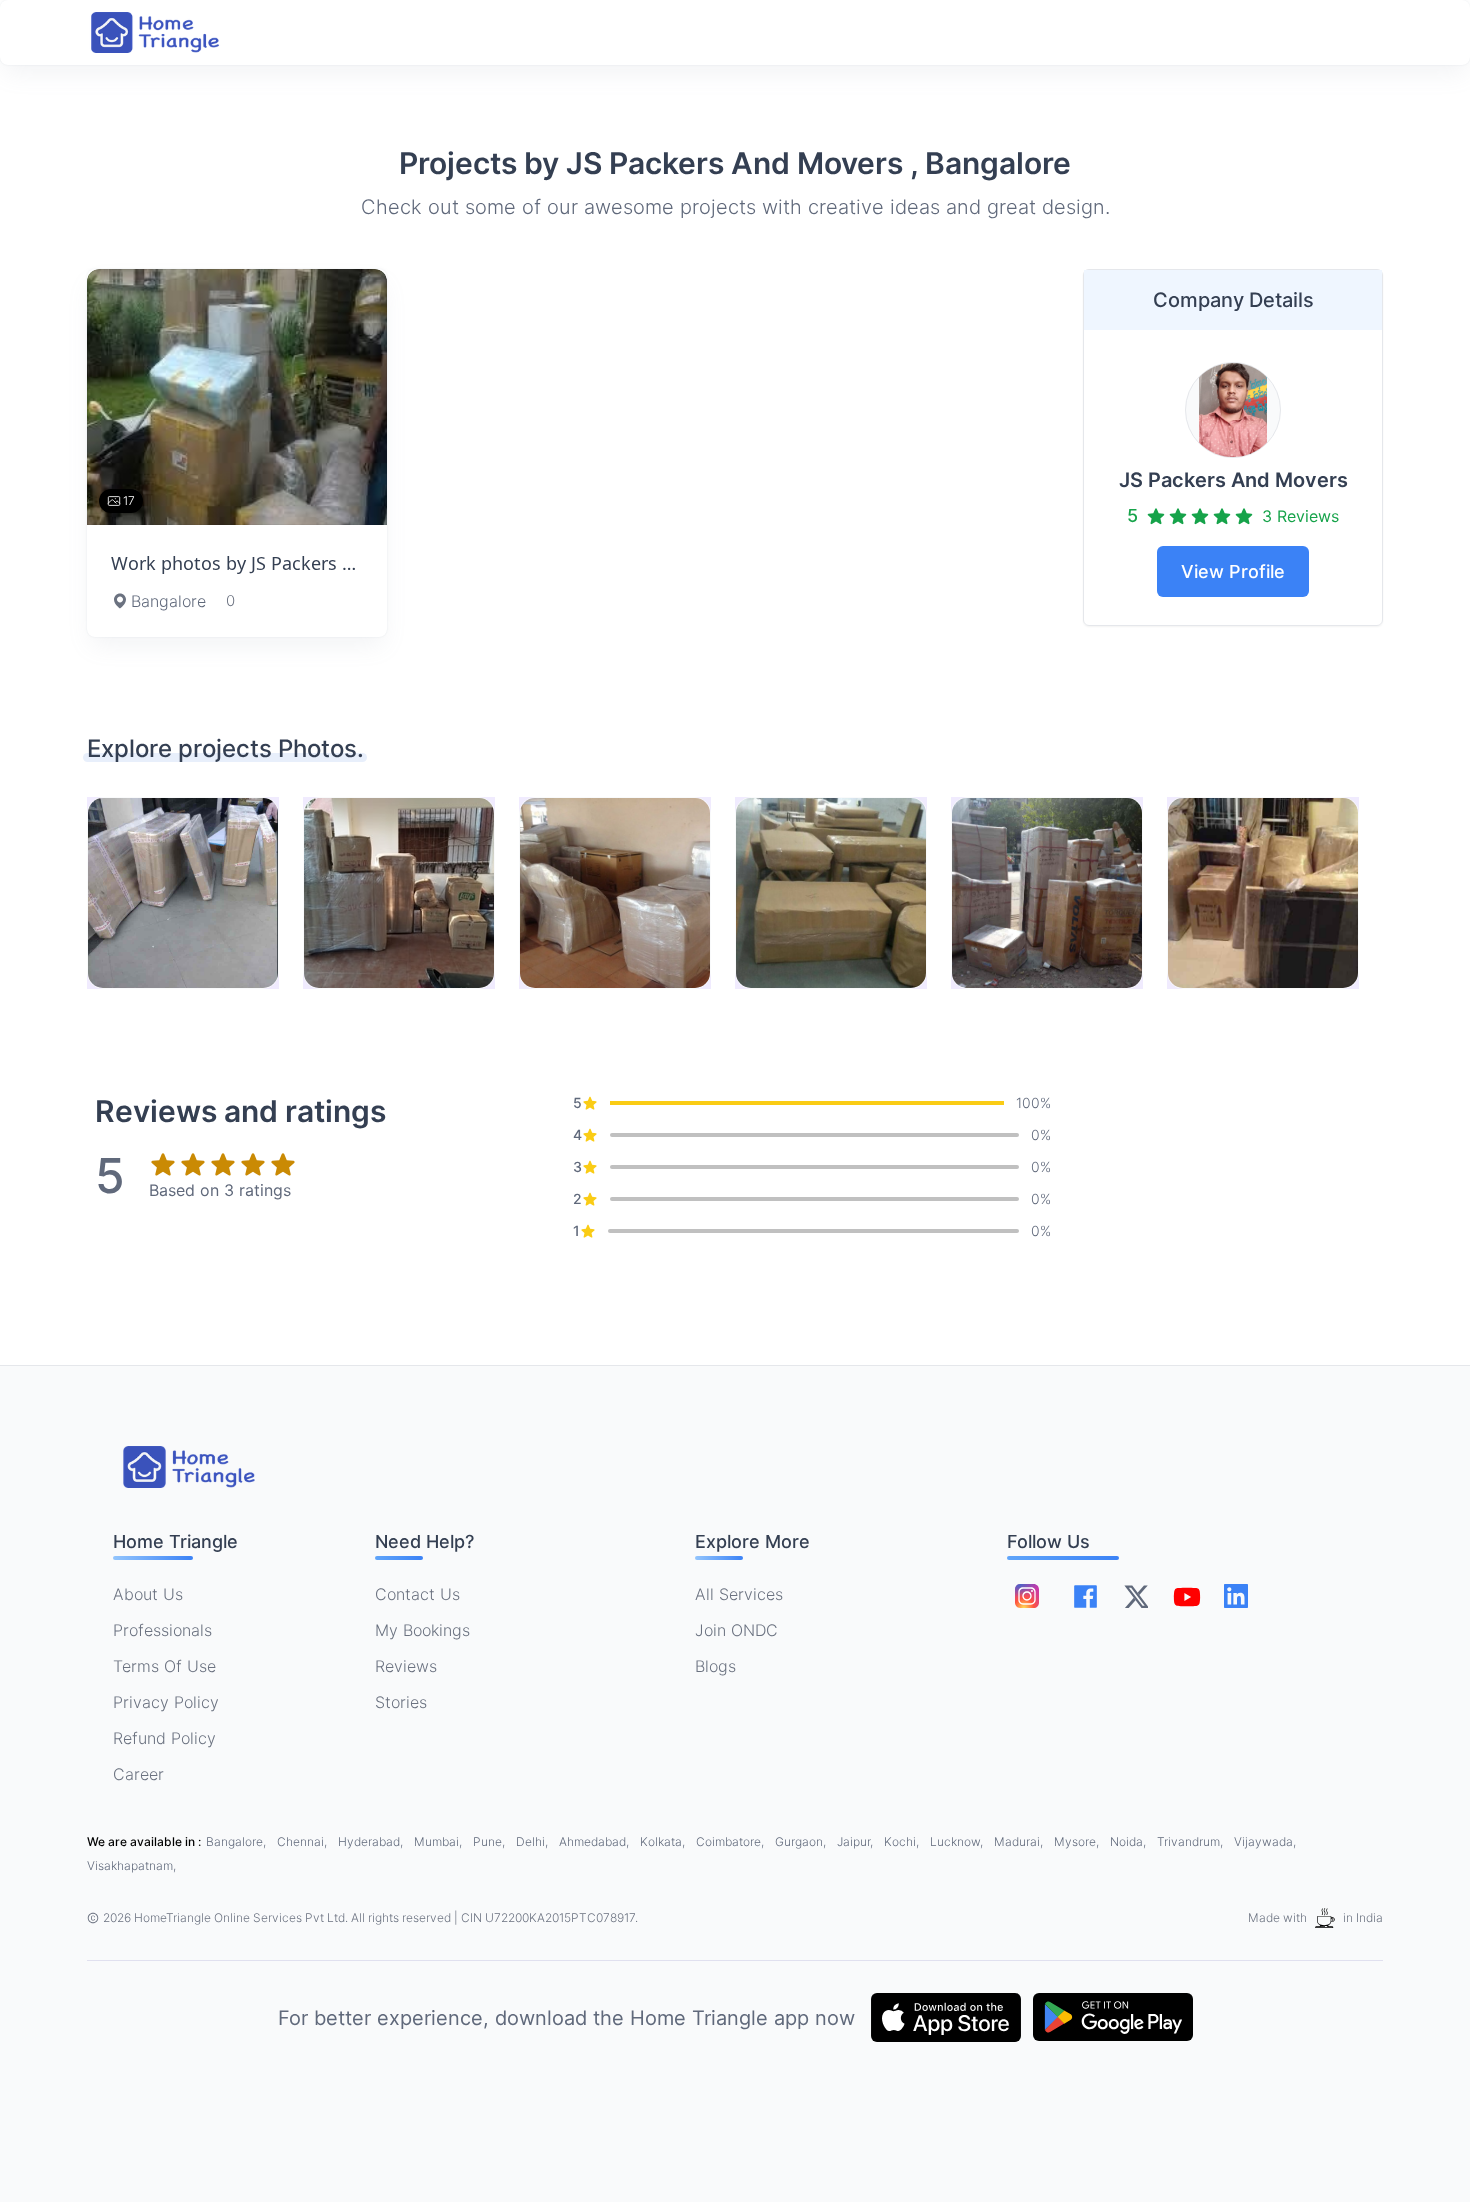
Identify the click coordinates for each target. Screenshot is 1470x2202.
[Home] (175, 32)
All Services (739, 1594)
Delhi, (533, 1841)
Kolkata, (664, 1841)
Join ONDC (736, 1630)
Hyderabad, (372, 1841)
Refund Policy (164, 1738)
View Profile (1233, 571)
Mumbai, (439, 1841)
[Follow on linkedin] (1236, 1596)
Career (138, 1774)
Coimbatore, (731, 1841)
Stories (401, 1702)
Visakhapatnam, (131, 1865)
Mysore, (1078, 1841)
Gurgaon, (802, 1841)
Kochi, (903, 1841)
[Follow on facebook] (1085, 1596)
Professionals (162, 1630)
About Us (148, 1594)
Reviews (406, 1666)
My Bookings (422, 1630)
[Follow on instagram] (1027, 1596)
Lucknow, (958, 1841)
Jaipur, (856, 1841)
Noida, (1129, 1841)
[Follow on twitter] (1136, 1596)
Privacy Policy (166, 1702)
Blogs (715, 1666)
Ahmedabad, (595, 1841)
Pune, (490, 1841)
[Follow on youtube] (1186, 1596)
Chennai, (303, 1841)
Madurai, (1020, 1841)
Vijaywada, (1265, 1841)
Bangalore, (237, 1841)
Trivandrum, (1191, 1841)
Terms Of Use (164, 1666)
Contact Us (417, 1594)
